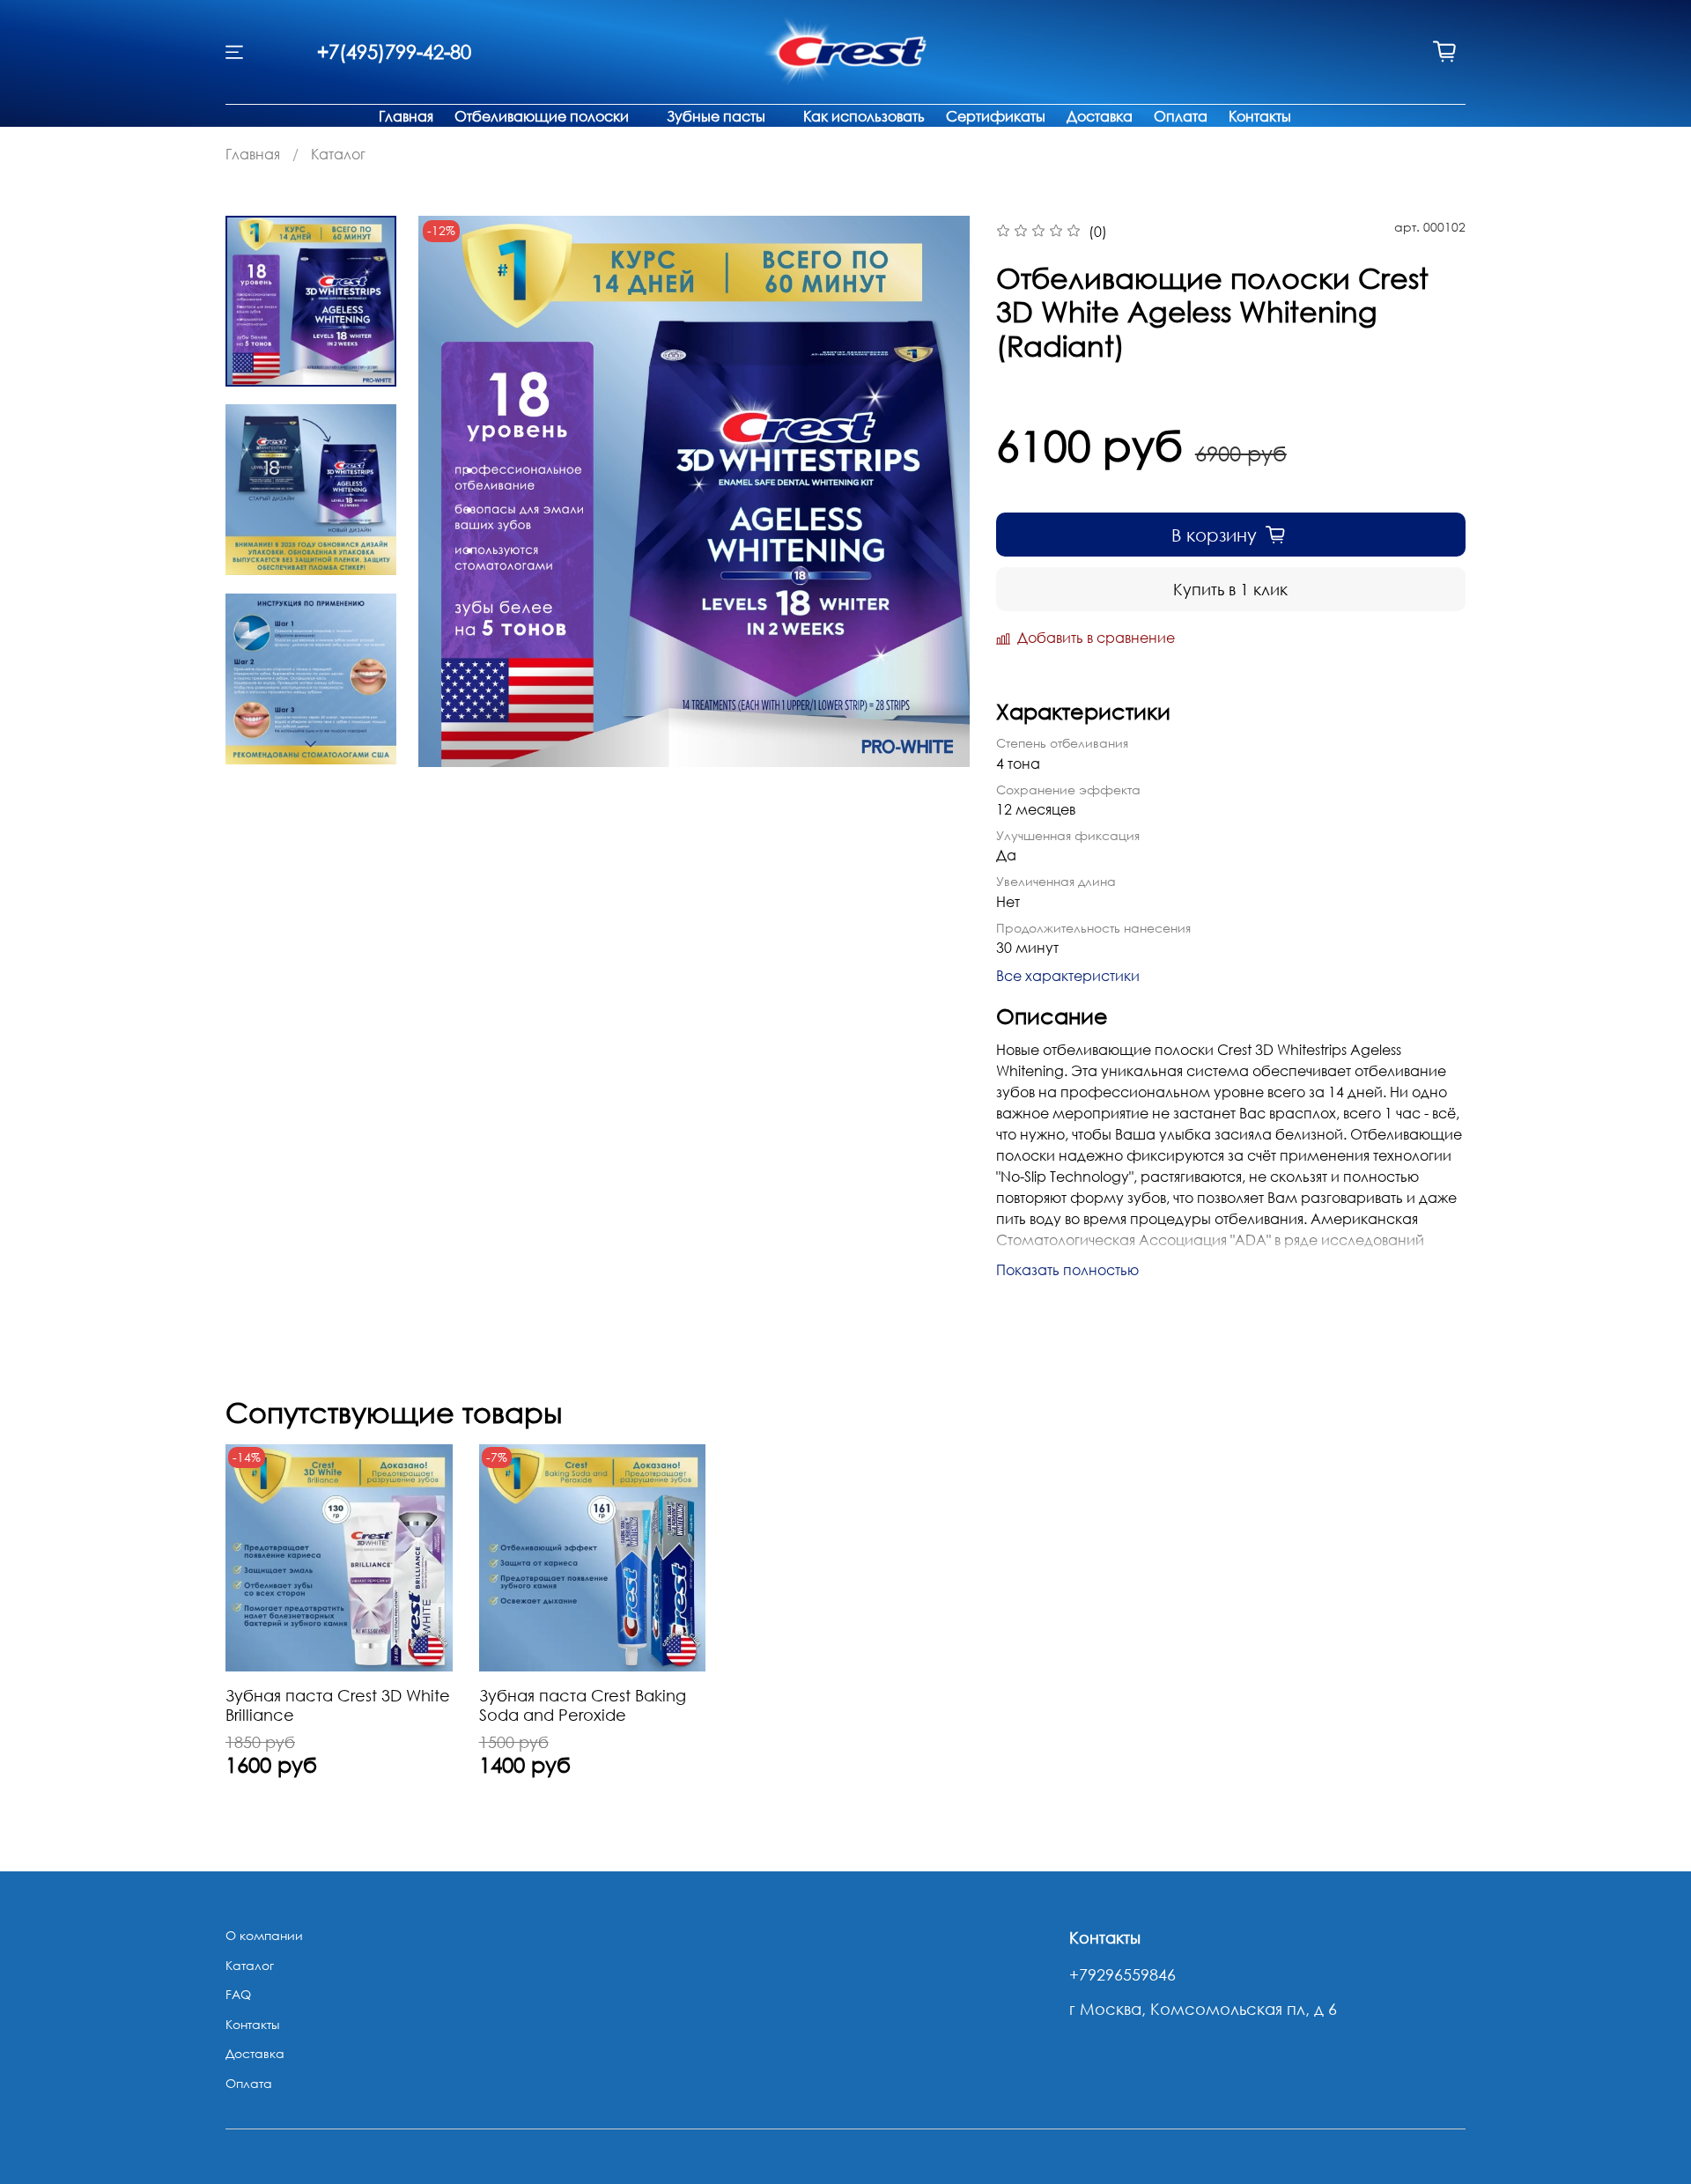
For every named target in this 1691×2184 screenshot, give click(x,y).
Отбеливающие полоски (542, 116)
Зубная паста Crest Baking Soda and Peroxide (583, 1704)
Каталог (338, 154)
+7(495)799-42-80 (394, 52)
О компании (264, 1935)
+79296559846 (1122, 1974)
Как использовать (864, 116)
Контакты (1260, 116)
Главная (406, 116)
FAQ (238, 1994)
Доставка (1100, 116)
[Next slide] (311, 744)
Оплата (1181, 116)
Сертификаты (996, 116)
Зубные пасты (716, 116)
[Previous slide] (454, 491)
